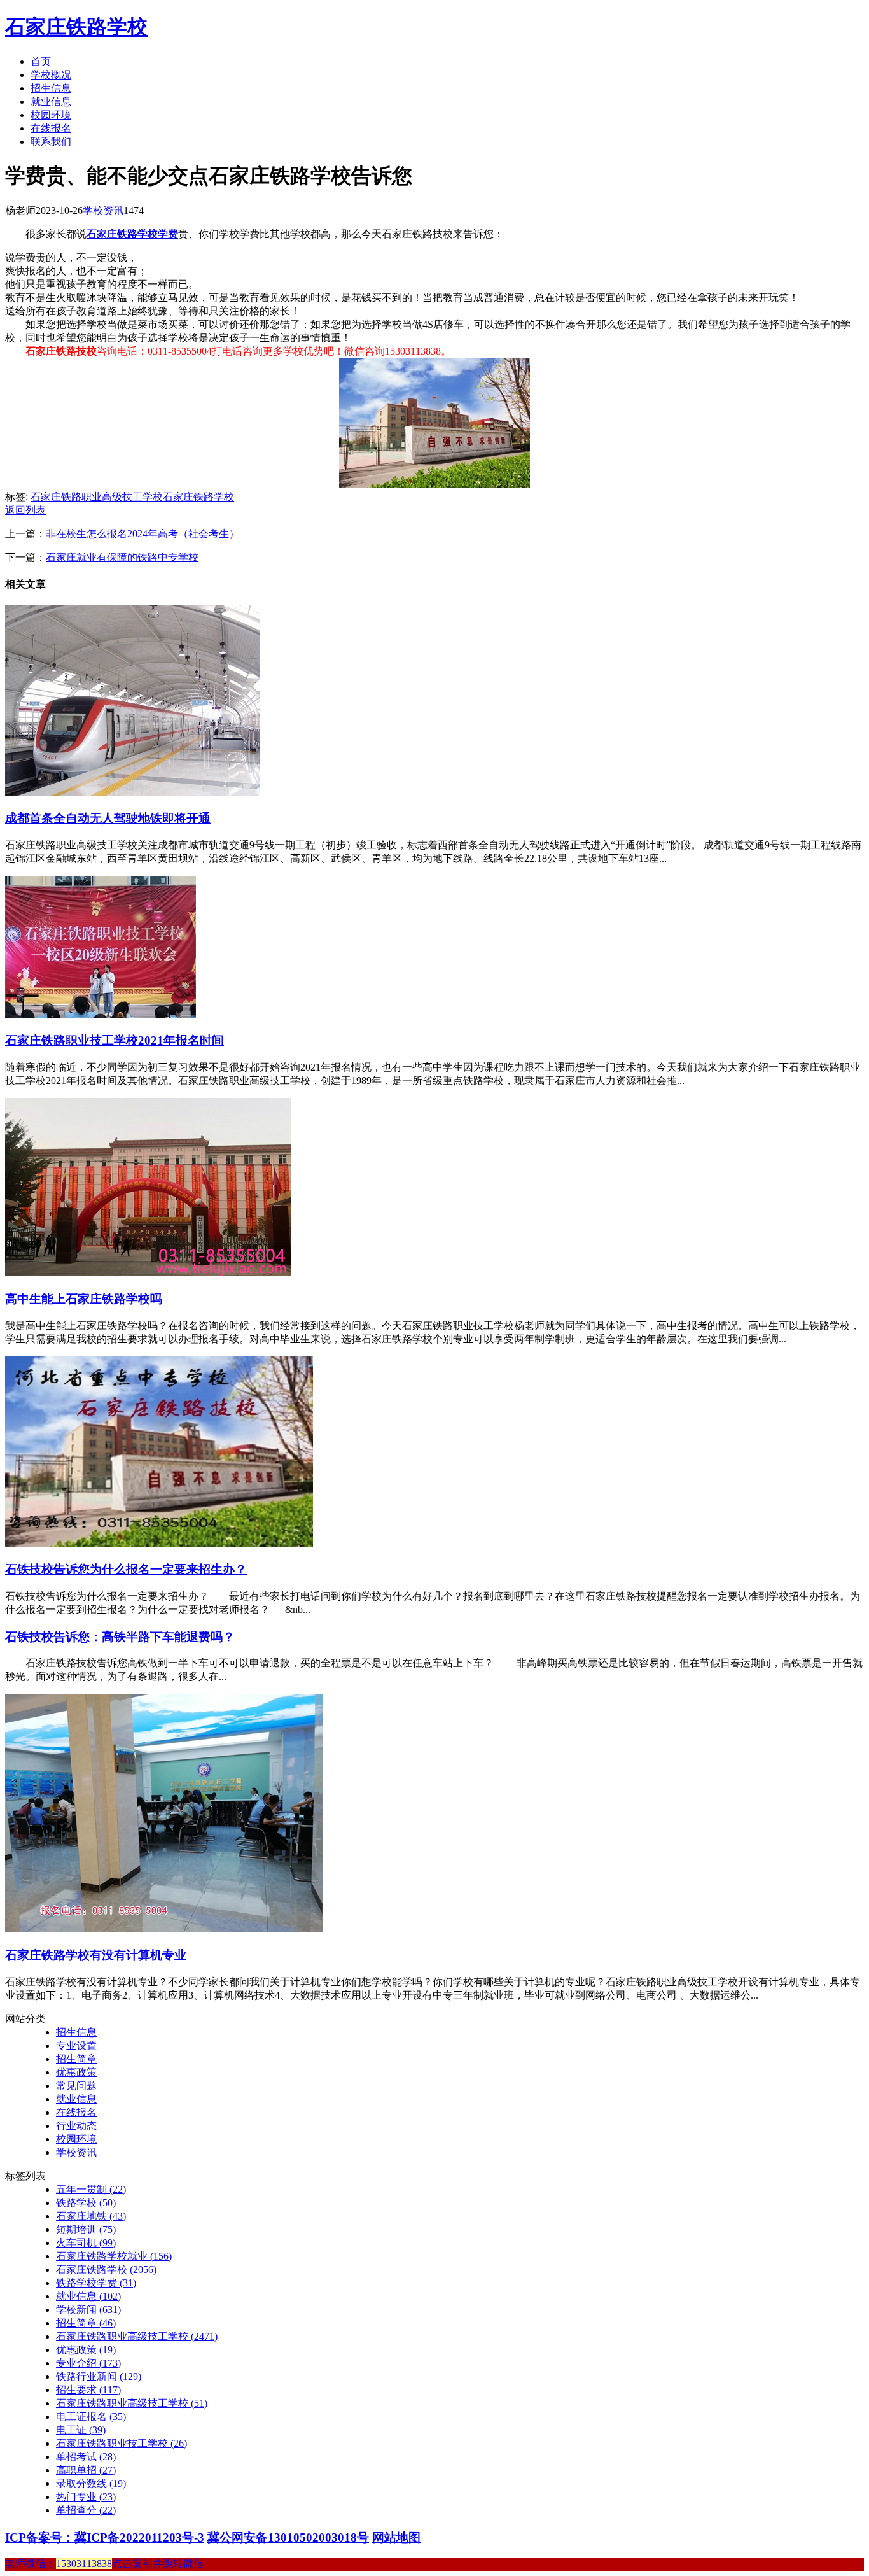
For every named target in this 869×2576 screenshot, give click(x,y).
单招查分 (86, 2510)
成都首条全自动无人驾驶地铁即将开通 (108, 818)
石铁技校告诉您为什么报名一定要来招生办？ (126, 1569)
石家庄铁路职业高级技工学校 (97, 497)
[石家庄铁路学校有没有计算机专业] (164, 1929)
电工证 (81, 2430)
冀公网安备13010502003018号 (288, 2537)
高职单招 (86, 2470)
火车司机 (86, 2243)
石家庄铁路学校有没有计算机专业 (96, 1955)
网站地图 (396, 2537)
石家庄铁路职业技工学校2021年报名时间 (115, 1040)
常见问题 (76, 2086)
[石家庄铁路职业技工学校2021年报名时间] (101, 1015)
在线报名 (51, 128)
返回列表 (25, 510)
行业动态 (76, 2126)
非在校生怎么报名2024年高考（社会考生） (143, 534)
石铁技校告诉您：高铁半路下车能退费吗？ (120, 1637)
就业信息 (51, 102)
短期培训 (86, 2229)
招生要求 (88, 2390)
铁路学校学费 (96, 2283)
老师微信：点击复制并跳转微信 (104, 2564)
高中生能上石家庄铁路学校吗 (84, 1299)
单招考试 (86, 2457)
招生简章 (76, 2059)
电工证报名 (91, 2417)
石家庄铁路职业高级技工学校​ (132, 2403)
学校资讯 (103, 210)
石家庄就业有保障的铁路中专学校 (122, 557)
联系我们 (51, 142)
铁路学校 (86, 2203)
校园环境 (51, 115)
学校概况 (51, 75)
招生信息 (51, 88)
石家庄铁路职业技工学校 (122, 2443)
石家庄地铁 (91, 2216)
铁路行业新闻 (99, 2376)
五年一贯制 (91, 2189)
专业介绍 (88, 2363)
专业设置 (76, 2045)
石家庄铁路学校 (76, 27)
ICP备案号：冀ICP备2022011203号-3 (105, 2537)
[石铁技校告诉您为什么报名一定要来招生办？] (159, 1544)
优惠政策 (76, 2072)
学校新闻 (88, 2310)
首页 (41, 61)
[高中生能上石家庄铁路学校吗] (148, 1273)
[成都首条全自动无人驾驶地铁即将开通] (132, 792)
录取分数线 (91, 2483)
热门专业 (86, 2497)
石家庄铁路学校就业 (114, 2256)
